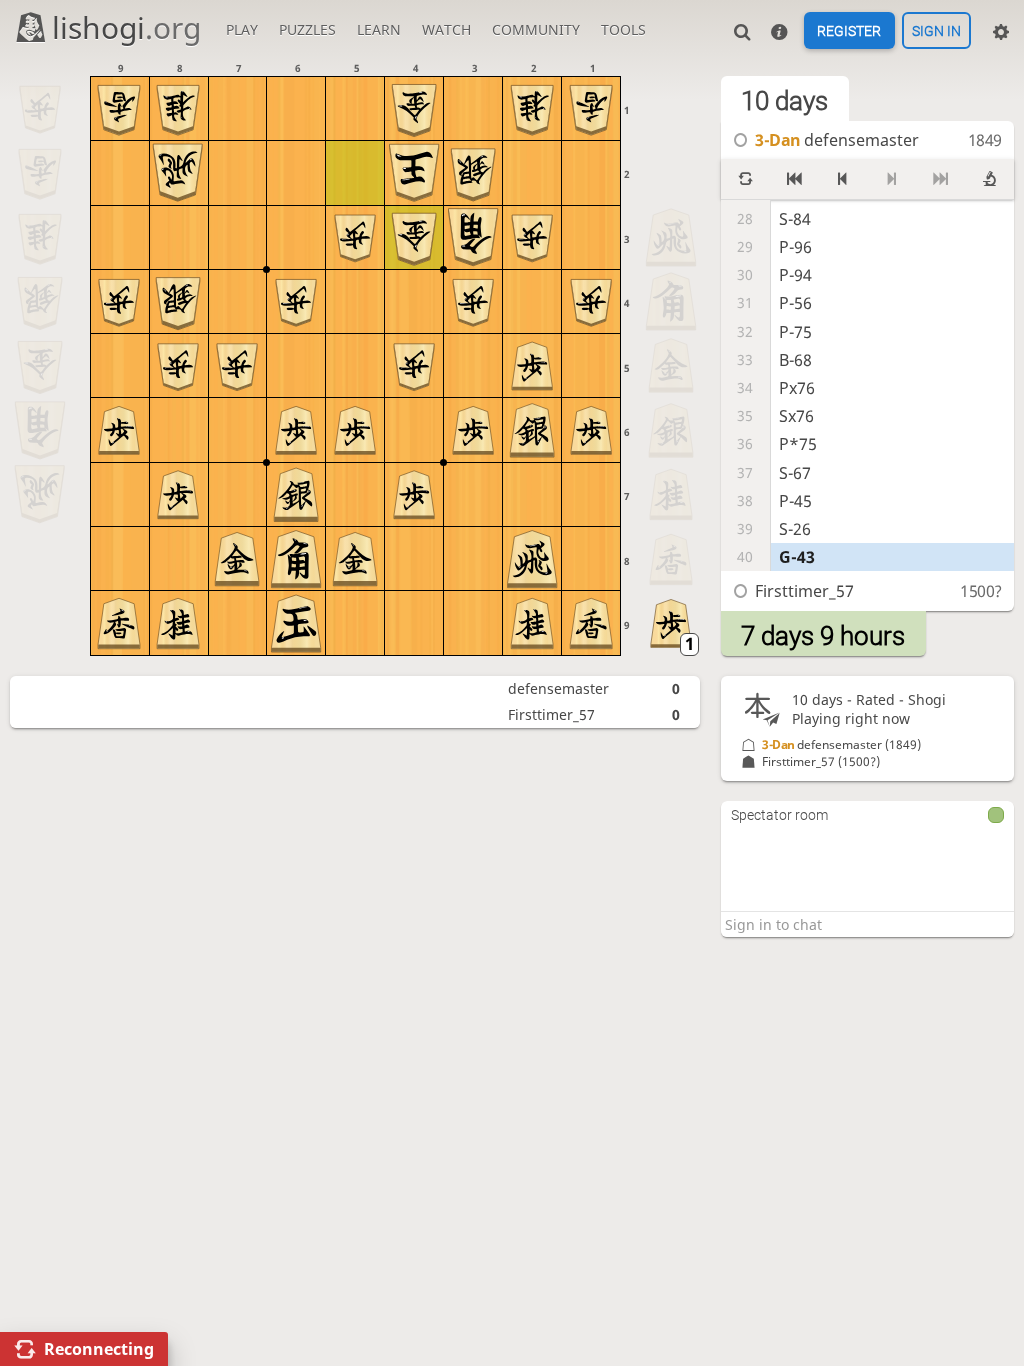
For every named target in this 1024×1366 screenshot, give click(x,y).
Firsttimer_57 (551, 714)
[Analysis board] (989, 179)
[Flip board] (745, 179)
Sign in (936, 31)
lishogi (126, 27)
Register (849, 31)
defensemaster (558, 688)
